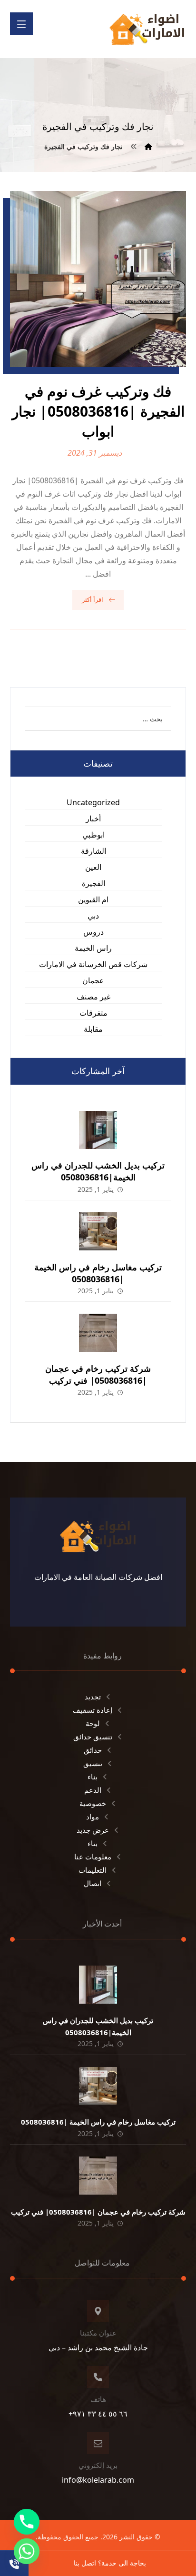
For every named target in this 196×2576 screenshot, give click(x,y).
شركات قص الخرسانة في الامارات (93, 964)
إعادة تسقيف (93, 1710)
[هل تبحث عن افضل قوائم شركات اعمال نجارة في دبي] (147, 29)
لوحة (93, 1723)
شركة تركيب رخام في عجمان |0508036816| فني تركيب (98, 1374)
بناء (93, 1777)
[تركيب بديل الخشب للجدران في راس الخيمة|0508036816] (98, 1130)
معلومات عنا (93, 1857)
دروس (93, 932)
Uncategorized (93, 802)
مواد (93, 1817)
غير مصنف (93, 997)
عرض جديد (93, 1830)
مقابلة (93, 1029)
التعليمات (93, 1870)
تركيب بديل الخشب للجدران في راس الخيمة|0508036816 (98, 1171)
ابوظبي (93, 835)
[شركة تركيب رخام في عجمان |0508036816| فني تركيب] (98, 1333)
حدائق (93, 1750)
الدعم (93, 1790)
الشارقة (93, 851)
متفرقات (93, 1013)
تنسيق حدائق (93, 1737)
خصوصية (93, 1803)
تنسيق (93, 1763)
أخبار (93, 819)
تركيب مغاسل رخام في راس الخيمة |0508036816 (98, 1273)
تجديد (93, 1697)
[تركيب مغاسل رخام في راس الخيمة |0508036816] (98, 1231)
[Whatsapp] (27, 2551)
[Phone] (27, 2522)
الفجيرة (93, 883)
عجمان (93, 980)
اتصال (93, 1883)
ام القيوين (93, 899)
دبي (93, 916)
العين (93, 867)
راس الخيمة (93, 948)
